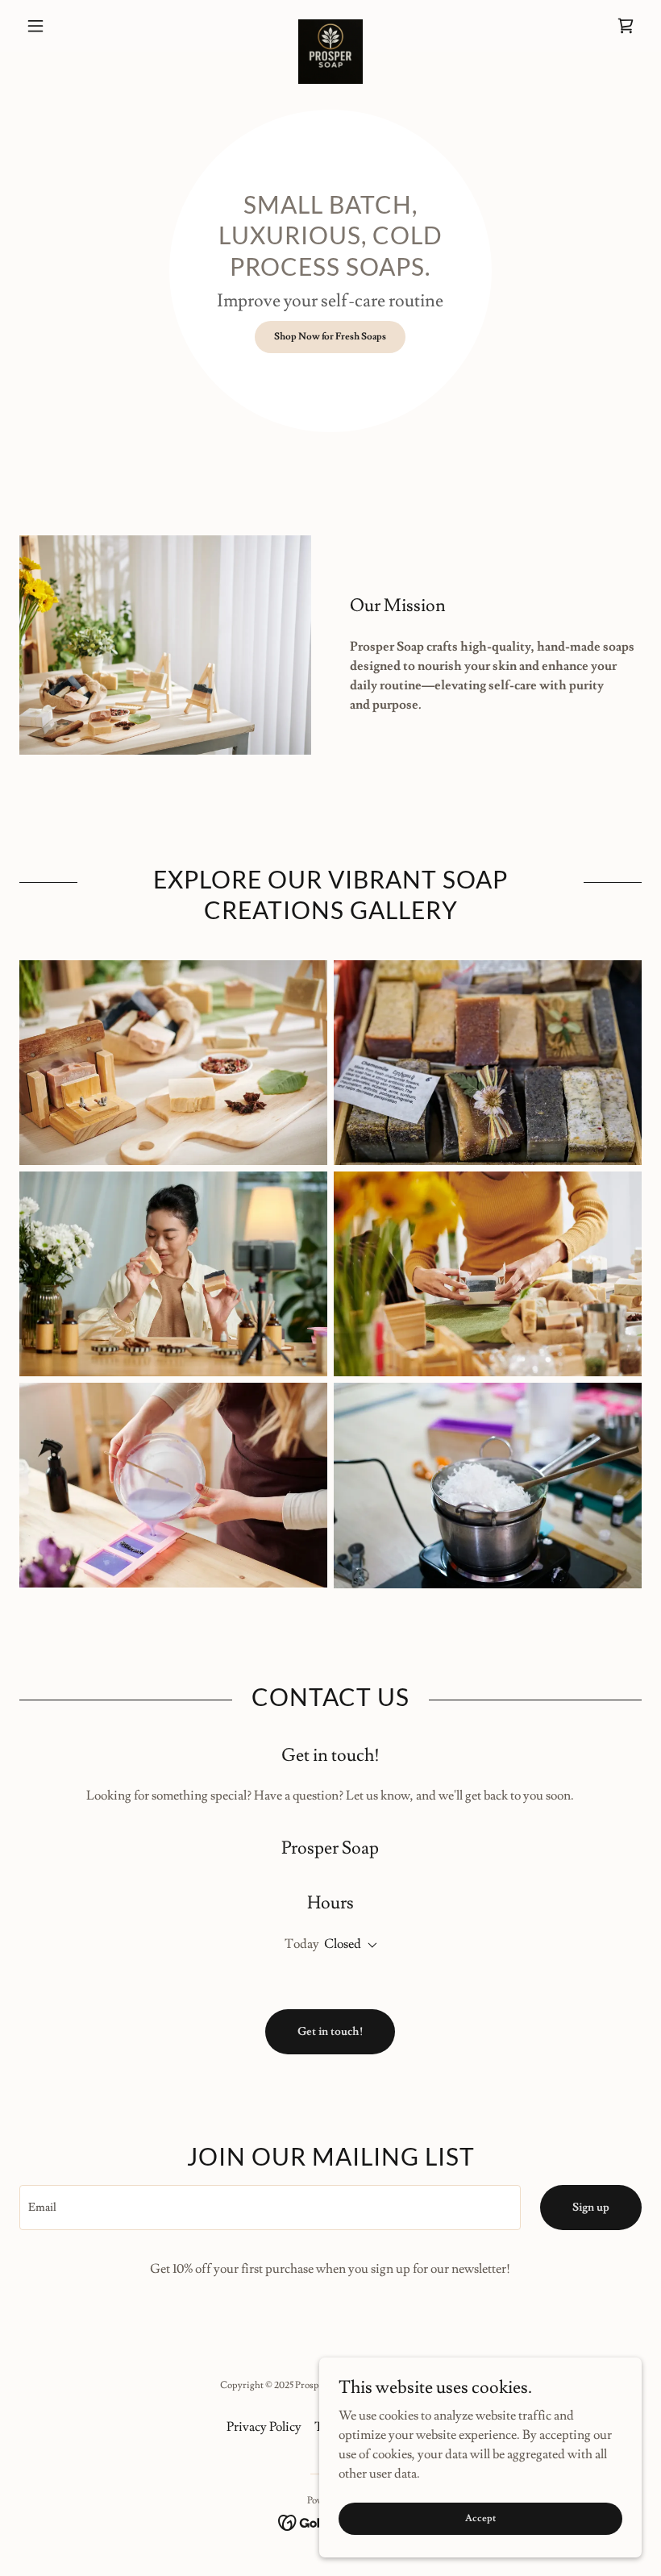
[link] (330, 26)
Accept (480, 2518)
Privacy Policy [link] (264, 2427)
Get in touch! (330, 2032)
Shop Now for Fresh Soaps (330, 337)
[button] (66, 26)
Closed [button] (343, 1944)
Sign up (591, 2208)
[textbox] (270, 2208)
